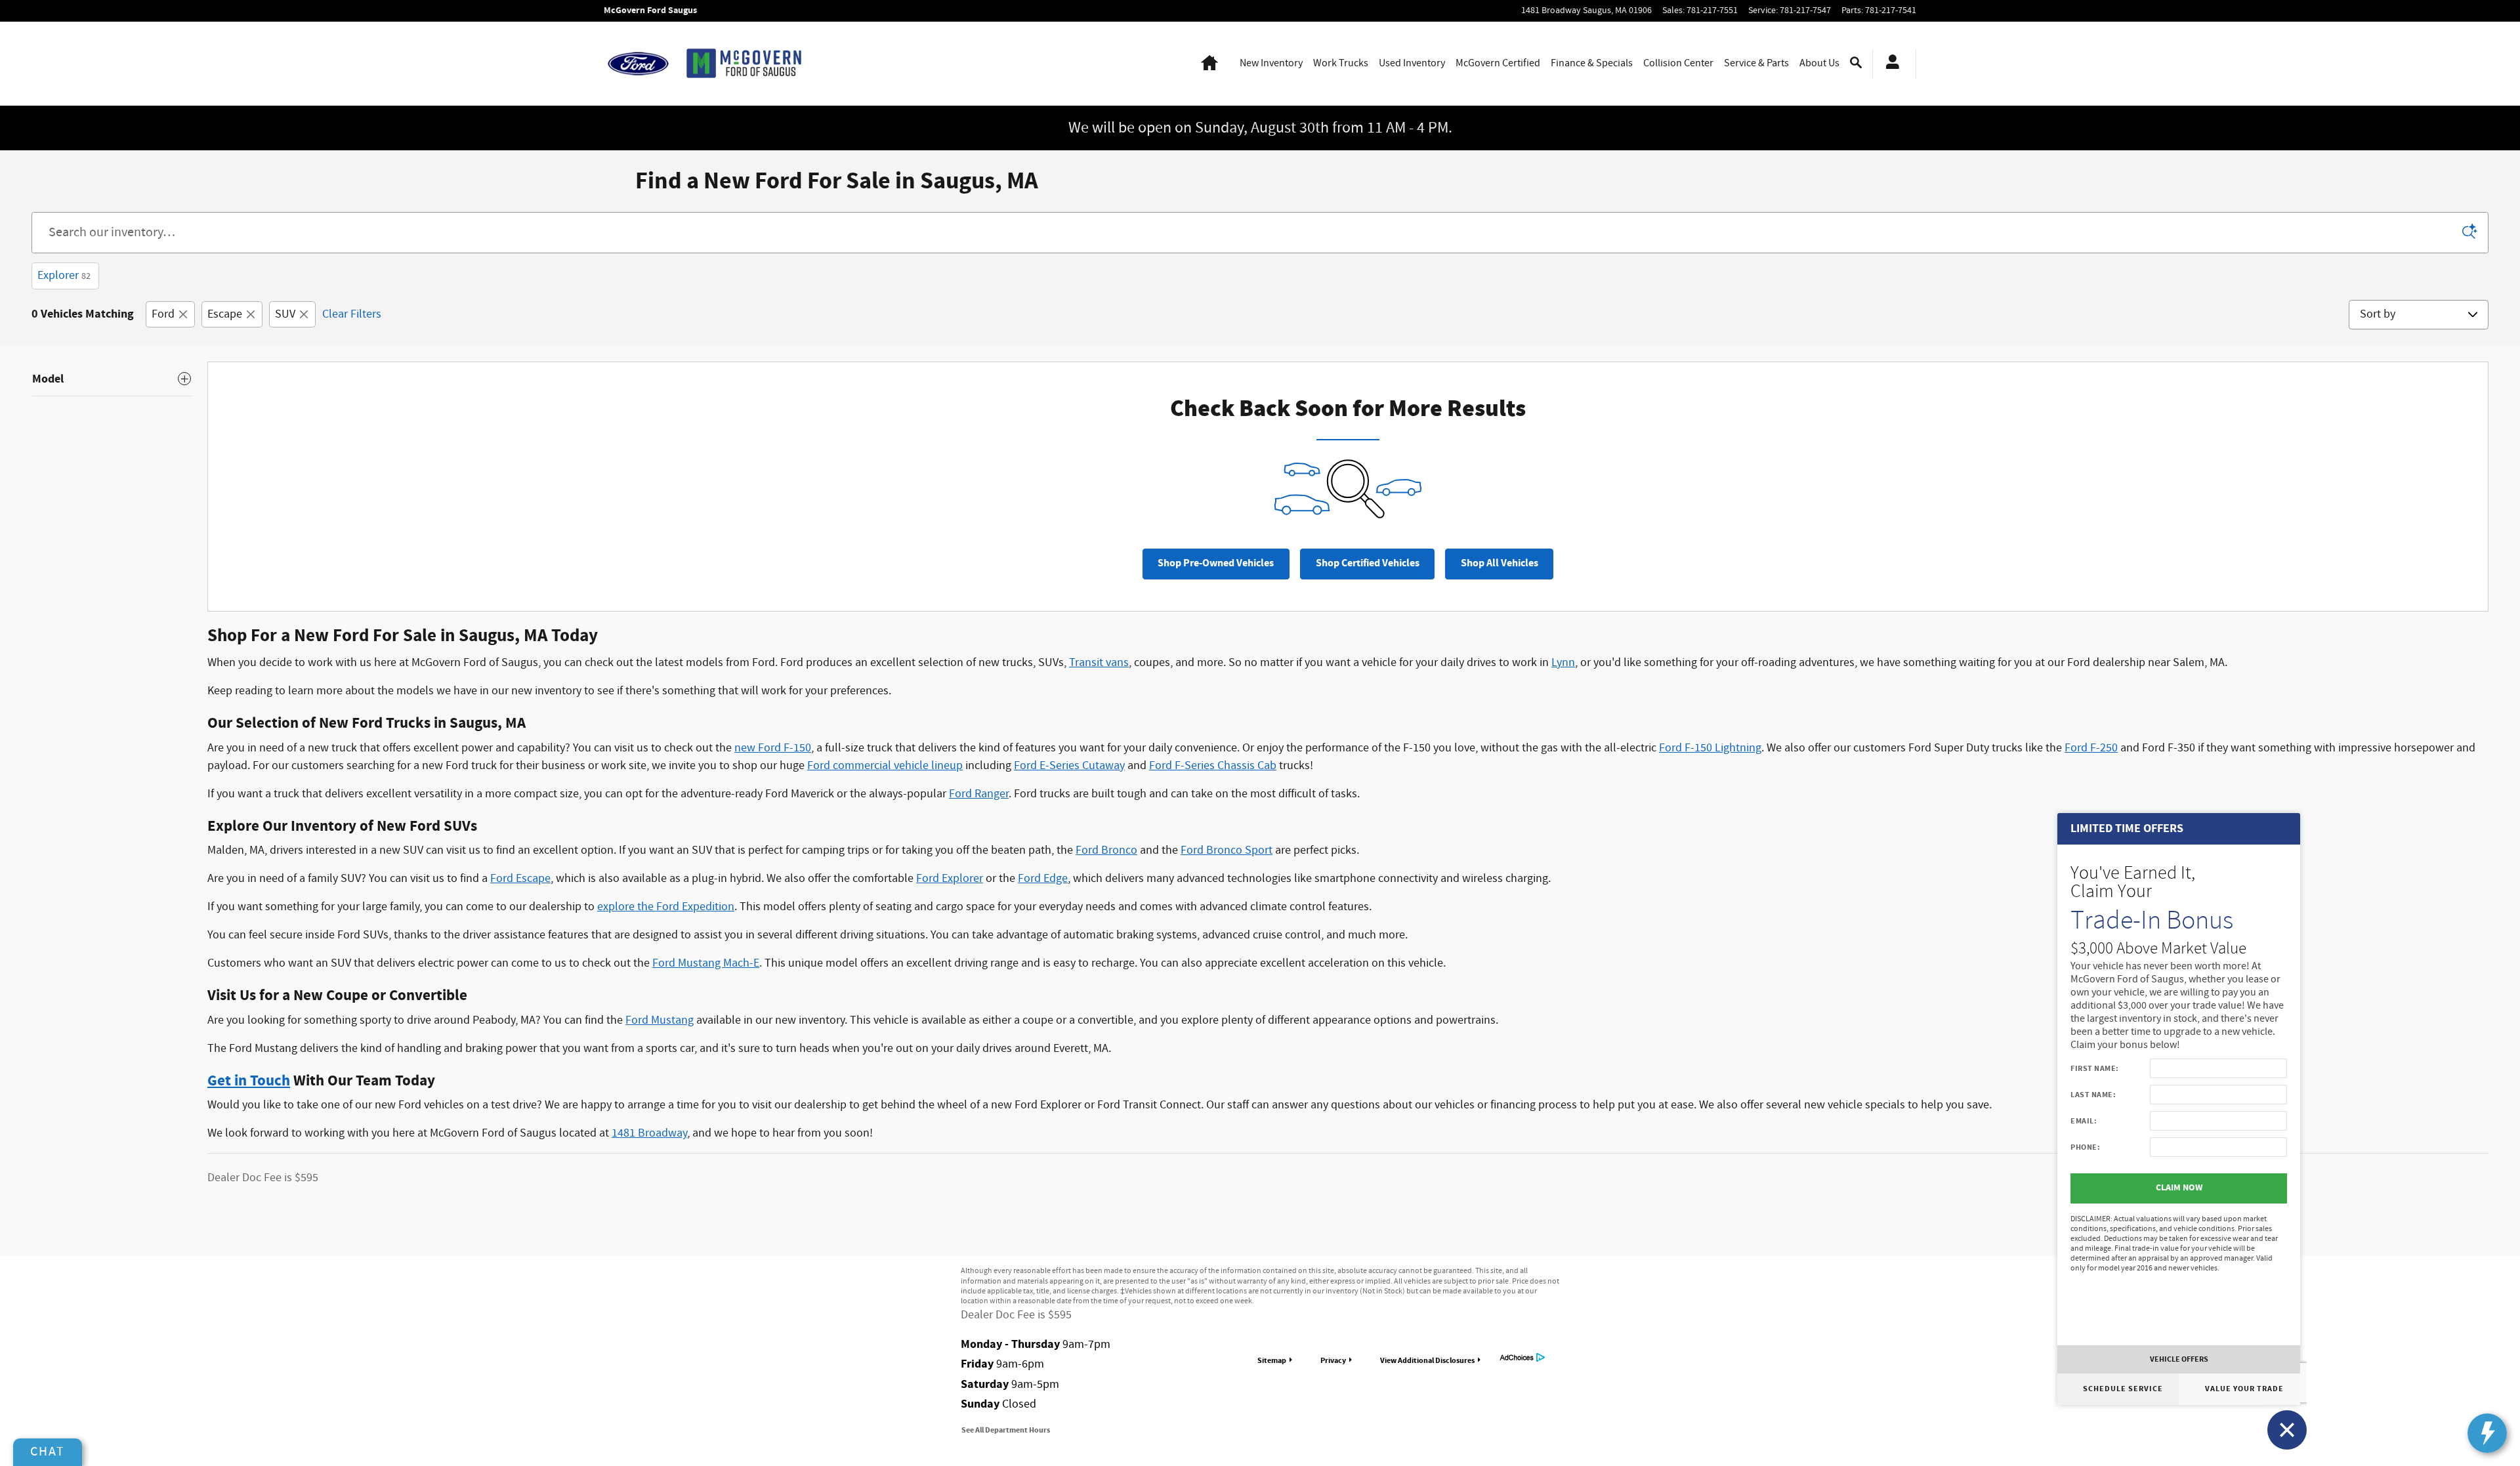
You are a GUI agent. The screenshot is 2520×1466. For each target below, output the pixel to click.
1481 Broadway (649, 1133)
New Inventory (1271, 63)
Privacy (1333, 1360)
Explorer (64, 276)
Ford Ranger (979, 794)
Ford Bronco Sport (1227, 850)
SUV (285, 314)
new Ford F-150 (773, 748)
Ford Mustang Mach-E (706, 963)
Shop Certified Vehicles (1368, 563)
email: (2084, 1121)
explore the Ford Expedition (666, 907)
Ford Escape (520, 879)
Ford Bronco (1106, 850)
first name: (2095, 1068)
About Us (1819, 63)
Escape (225, 314)
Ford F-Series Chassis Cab (1213, 766)
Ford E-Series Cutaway (1069, 766)
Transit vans (1099, 663)
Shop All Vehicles (1500, 563)
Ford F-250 (2091, 748)
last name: (2093, 1095)
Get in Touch (249, 1081)
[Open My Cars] (1889, 64)
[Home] (638, 64)
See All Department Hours (1006, 1430)
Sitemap (1272, 1360)
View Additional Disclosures (1427, 1360)
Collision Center (1678, 63)
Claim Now (2179, 1188)
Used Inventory (1412, 63)
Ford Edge (1043, 879)
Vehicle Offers (2179, 1359)
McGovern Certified (1498, 63)
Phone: (2085, 1147)
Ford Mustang (660, 1020)
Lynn (1563, 663)
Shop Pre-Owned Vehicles (1216, 563)
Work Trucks (1341, 63)
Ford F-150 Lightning (1710, 748)
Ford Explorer (950, 879)
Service (1756, 63)
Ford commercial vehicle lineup (885, 766)
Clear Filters (352, 314)
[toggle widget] (2487, 1433)
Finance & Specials (1592, 63)
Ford (163, 314)
